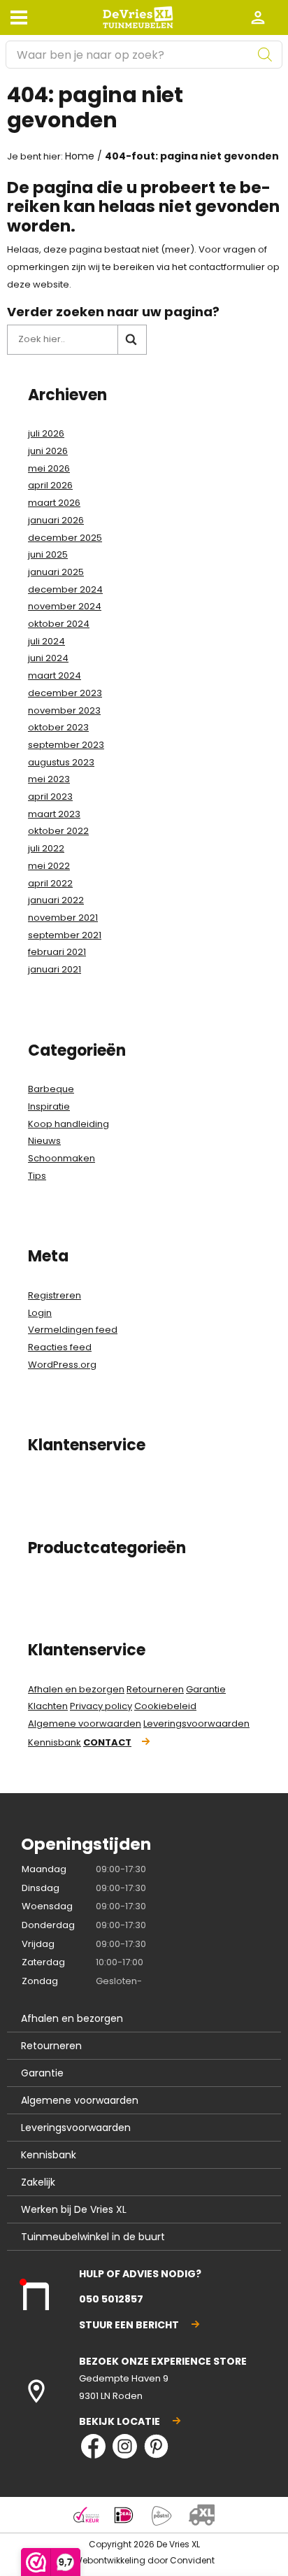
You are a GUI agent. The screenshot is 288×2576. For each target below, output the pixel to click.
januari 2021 (55, 969)
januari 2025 (56, 572)
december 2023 (65, 693)
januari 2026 (56, 520)
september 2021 (65, 935)
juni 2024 (48, 658)
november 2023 (64, 710)
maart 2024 (55, 675)
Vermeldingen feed (73, 1330)
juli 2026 (46, 433)
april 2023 (50, 797)
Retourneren (155, 1689)
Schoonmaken (62, 1158)
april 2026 (50, 485)
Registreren (55, 1295)
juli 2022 (46, 848)
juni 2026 (48, 451)
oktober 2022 (58, 831)
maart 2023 (54, 814)
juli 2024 (46, 641)
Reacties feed (60, 1347)
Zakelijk (38, 2182)
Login (40, 1313)
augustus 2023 (61, 762)
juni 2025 (48, 554)
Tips (37, 1176)
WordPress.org (62, 1365)
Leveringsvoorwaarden (196, 1724)
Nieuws (44, 1141)
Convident (192, 2560)
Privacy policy (101, 1706)
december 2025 (65, 538)
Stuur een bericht (129, 2325)
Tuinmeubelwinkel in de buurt (93, 2237)
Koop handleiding (69, 1124)
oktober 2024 (59, 624)
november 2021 (63, 918)
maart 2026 (54, 503)
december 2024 (65, 589)
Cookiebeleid (165, 1706)
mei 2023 (49, 779)
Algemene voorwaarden (85, 1724)
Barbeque (51, 1089)
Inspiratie (49, 1106)
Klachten (48, 1706)
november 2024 (65, 606)
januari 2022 (56, 900)
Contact (107, 1742)
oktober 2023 (58, 727)
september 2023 (66, 745)
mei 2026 (49, 468)
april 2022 (50, 883)
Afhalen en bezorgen (76, 1689)
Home (80, 156)
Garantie (206, 1689)
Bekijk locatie (120, 2421)
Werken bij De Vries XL (74, 2209)
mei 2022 (49, 866)
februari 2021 (57, 952)
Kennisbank (55, 1742)
